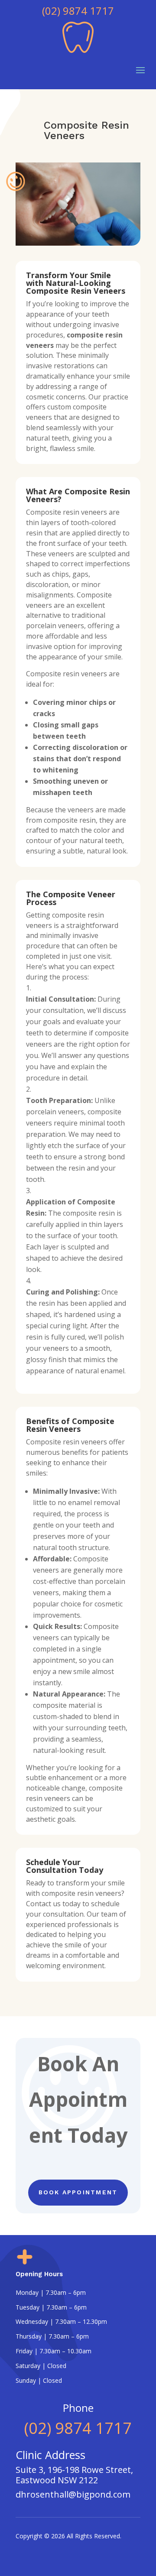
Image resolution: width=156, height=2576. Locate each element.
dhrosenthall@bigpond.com (73, 2494)
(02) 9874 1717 (78, 11)
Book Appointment (78, 2192)
